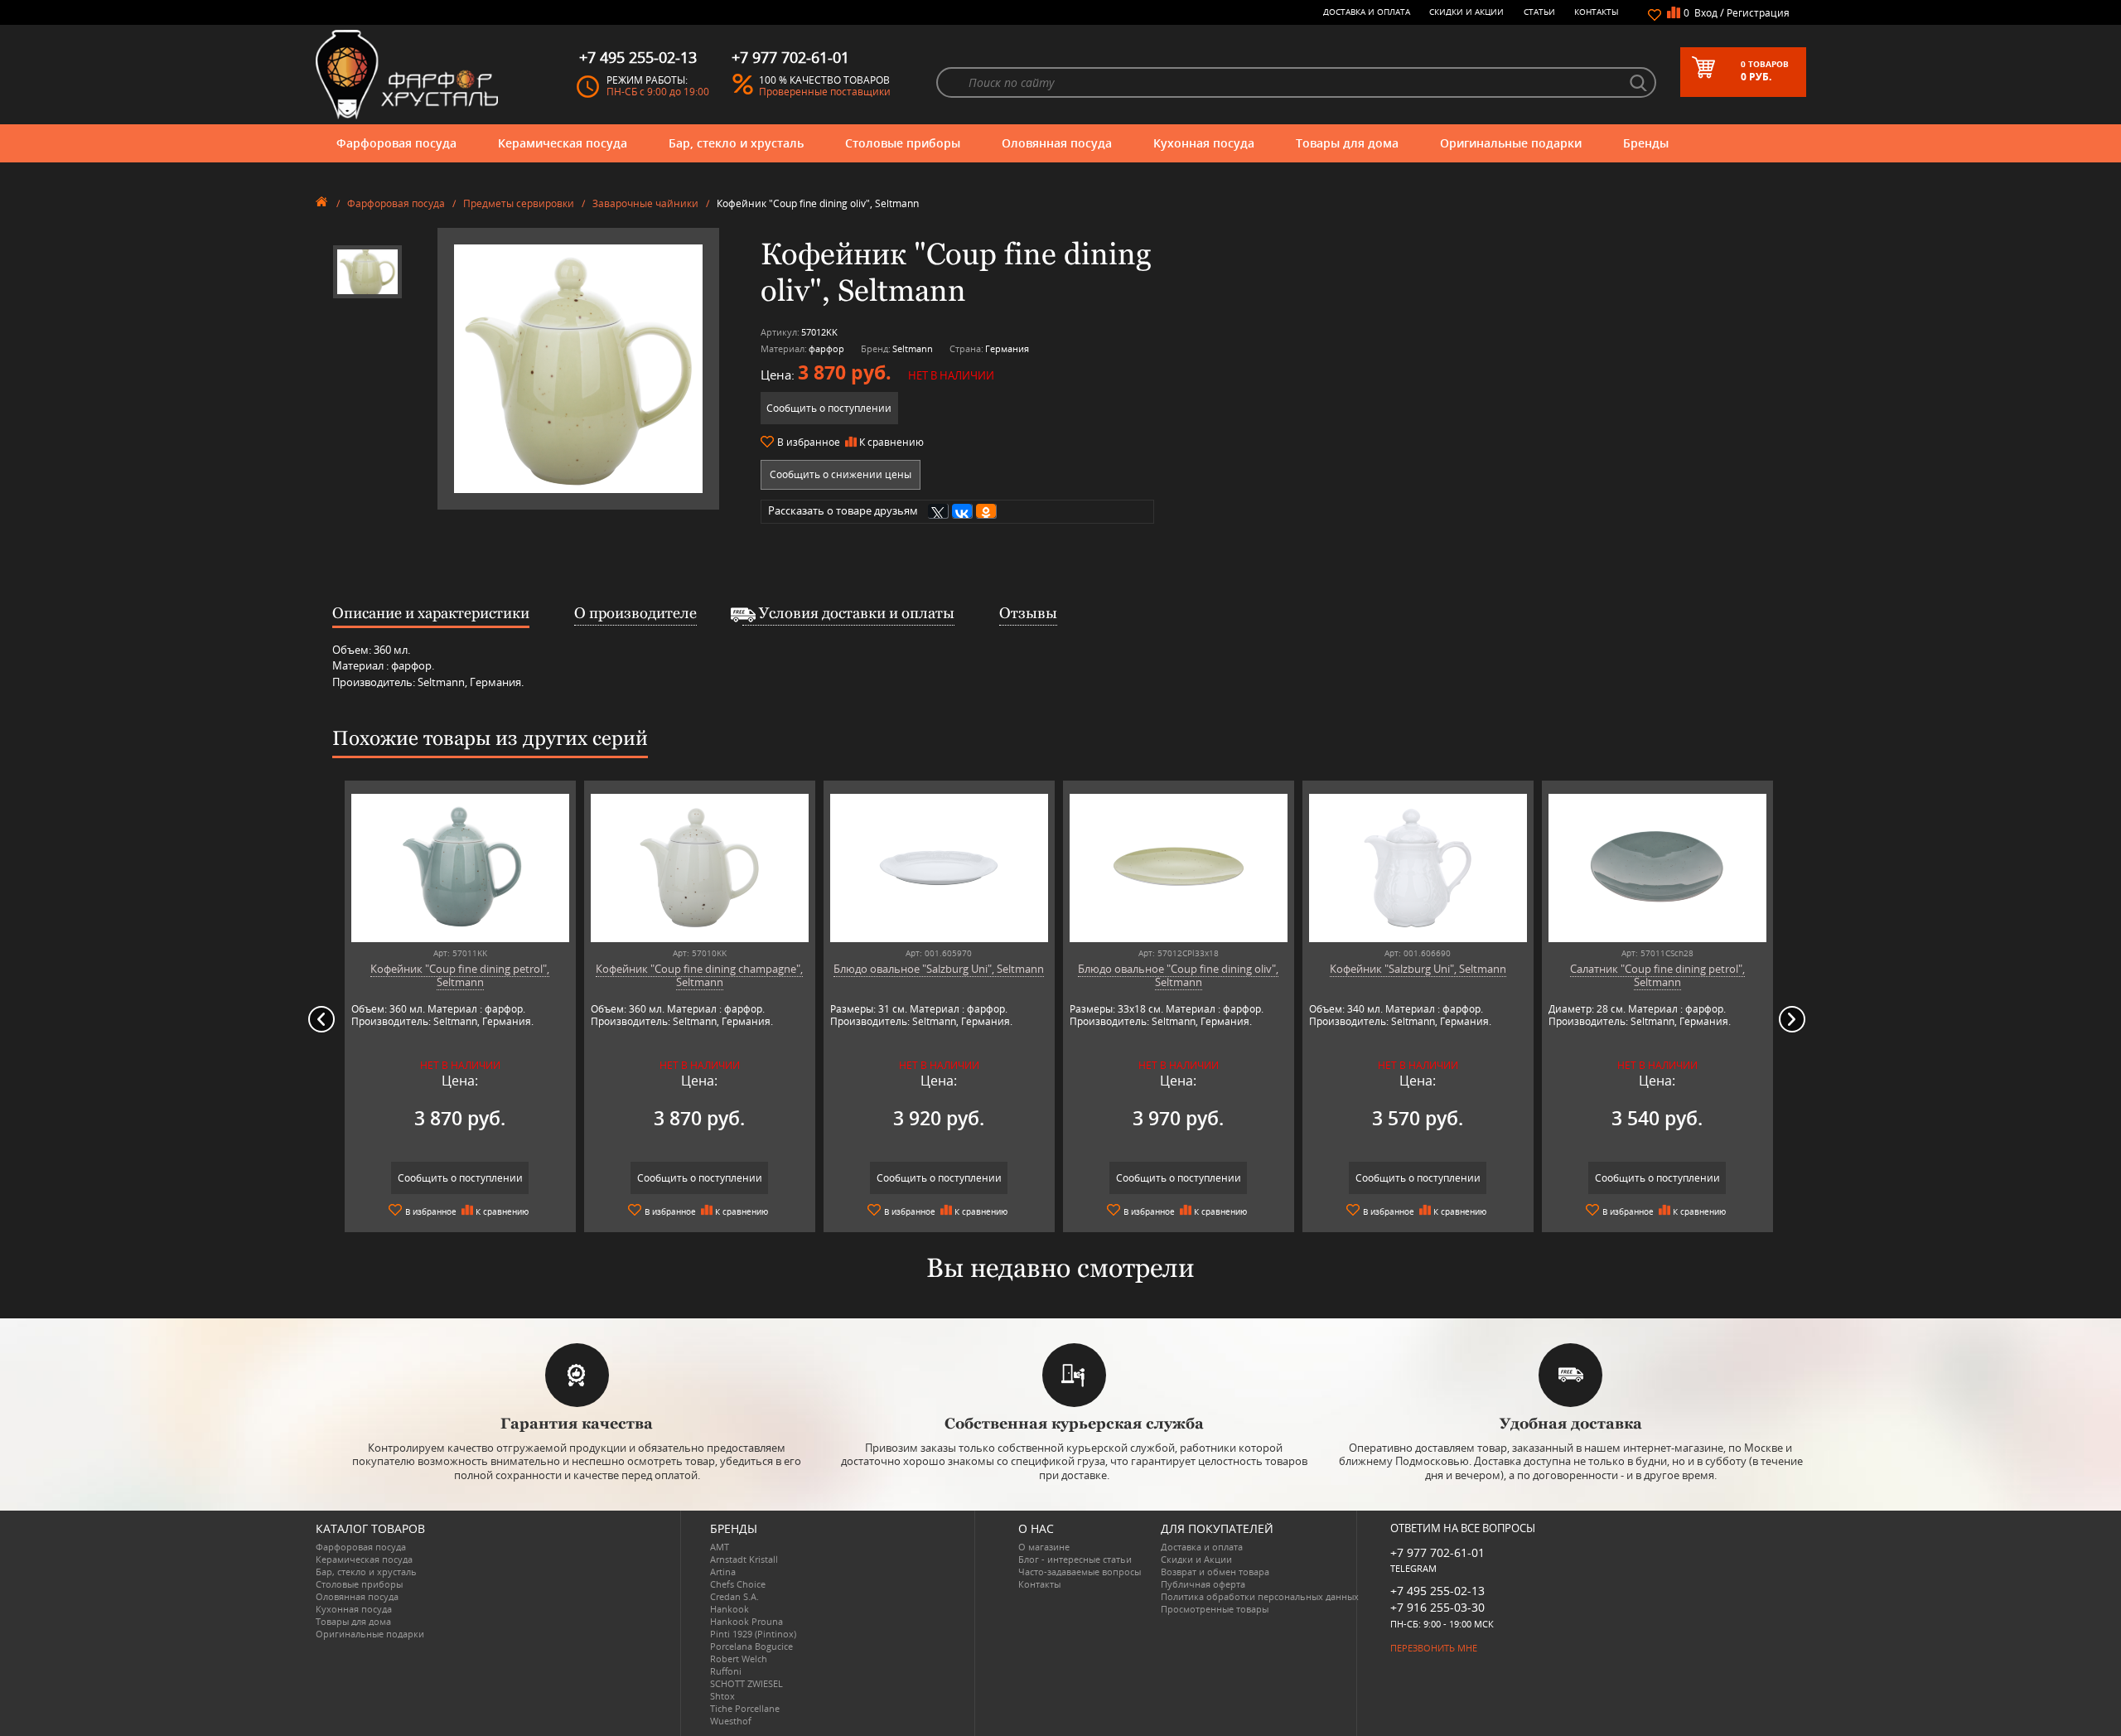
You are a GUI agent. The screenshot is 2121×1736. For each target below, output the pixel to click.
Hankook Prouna (746, 1621)
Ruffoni (726, 1671)
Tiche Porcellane (745, 1708)
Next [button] (1792, 1019)
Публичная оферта (1203, 1584)
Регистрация (1758, 13)
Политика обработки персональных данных (1260, 1596)
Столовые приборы (903, 143)
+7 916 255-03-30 (1437, 1607)
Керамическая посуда (563, 143)
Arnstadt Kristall (744, 1559)
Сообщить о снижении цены (841, 474)
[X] (938, 511)
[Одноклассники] (986, 511)
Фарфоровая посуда (396, 143)
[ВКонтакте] (962, 511)
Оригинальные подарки (1511, 143)
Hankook (730, 1609)
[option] (367, 272)
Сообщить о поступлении (829, 408)
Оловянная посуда (1057, 143)
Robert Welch (739, 1659)
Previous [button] (321, 1019)
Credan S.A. (734, 1596)
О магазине (1044, 1547)
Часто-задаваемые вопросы (1080, 1572)
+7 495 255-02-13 (1437, 1591)
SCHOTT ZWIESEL (746, 1683)
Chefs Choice (738, 1584)
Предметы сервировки (519, 203)
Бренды (1646, 143)
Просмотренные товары (1215, 1609)
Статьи (1539, 12)
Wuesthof (731, 1721)
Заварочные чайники (645, 203)
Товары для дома (1347, 143)
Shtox (722, 1696)
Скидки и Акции (1466, 12)
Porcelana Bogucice (751, 1646)
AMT (720, 1547)
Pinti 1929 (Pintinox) (753, 1634)
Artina (723, 1572)
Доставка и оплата (1367, 12)
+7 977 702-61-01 (1437, 1552)
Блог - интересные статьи (1075, 1559)
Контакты (1597, 12)
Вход (1706, 13)
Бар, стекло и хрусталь (736, 143)
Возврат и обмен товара (1215, 1572)
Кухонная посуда (1204, 143)
